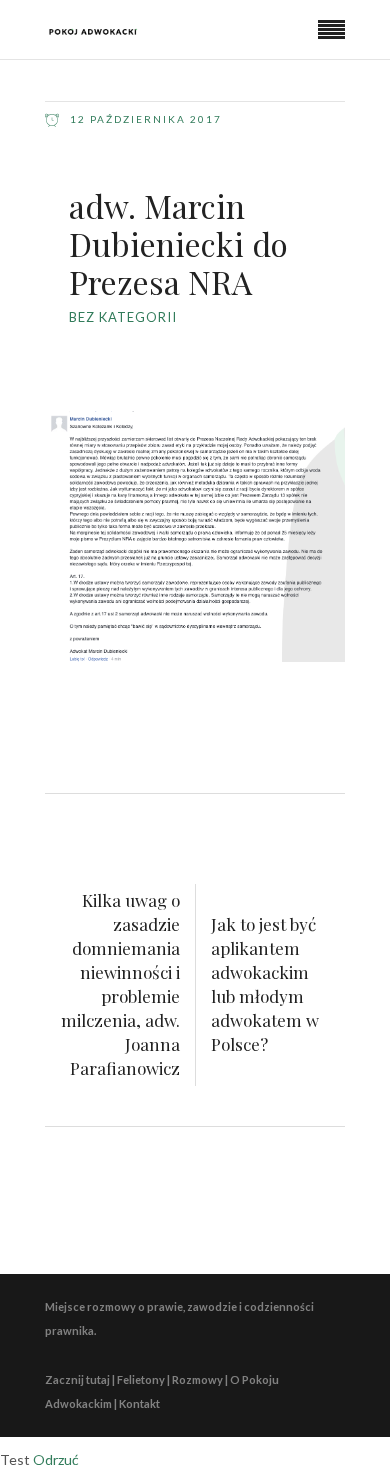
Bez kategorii (123, 317)
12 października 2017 (144, 119)
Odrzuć (56, 1459)
